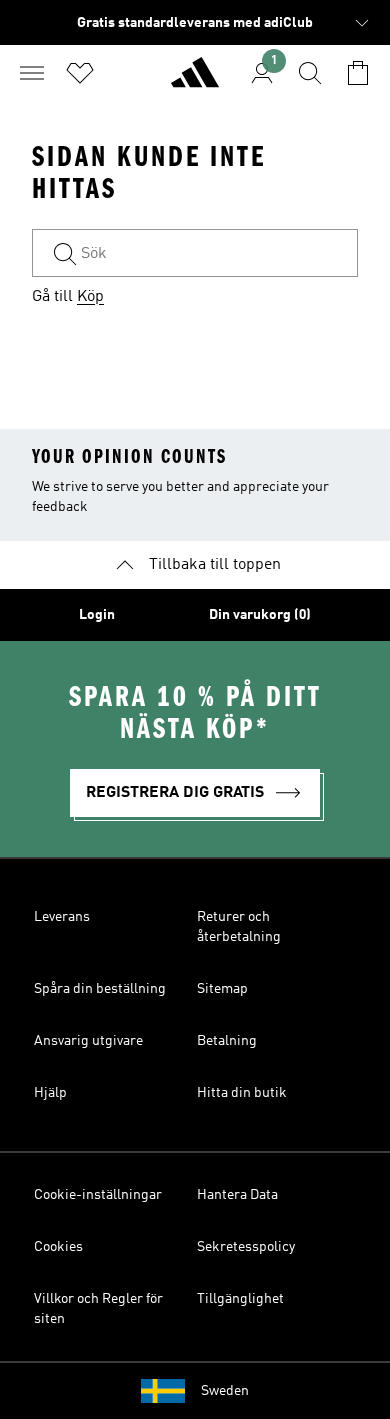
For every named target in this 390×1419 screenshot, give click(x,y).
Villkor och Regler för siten (98, 1309)
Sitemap (222, 989)
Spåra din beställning (100, 989)
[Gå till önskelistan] (80, 73)
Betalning (227, 1041)
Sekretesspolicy (246, 1247)
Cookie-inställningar (98, 1195)
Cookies (58, 1247)
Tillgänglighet (240, 1299)
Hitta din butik (242, 1093)
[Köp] (195, 81)
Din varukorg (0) (260, 615)
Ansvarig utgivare (88, 1041)
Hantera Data (237, 1195)
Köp (90, 297)
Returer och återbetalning (239, 927)
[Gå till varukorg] (358, 73)
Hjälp (50, 1093)
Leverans (62, 917)
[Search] (310, 73)
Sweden (225, 1391)
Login (97, 615)
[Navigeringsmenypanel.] (32, 73)
